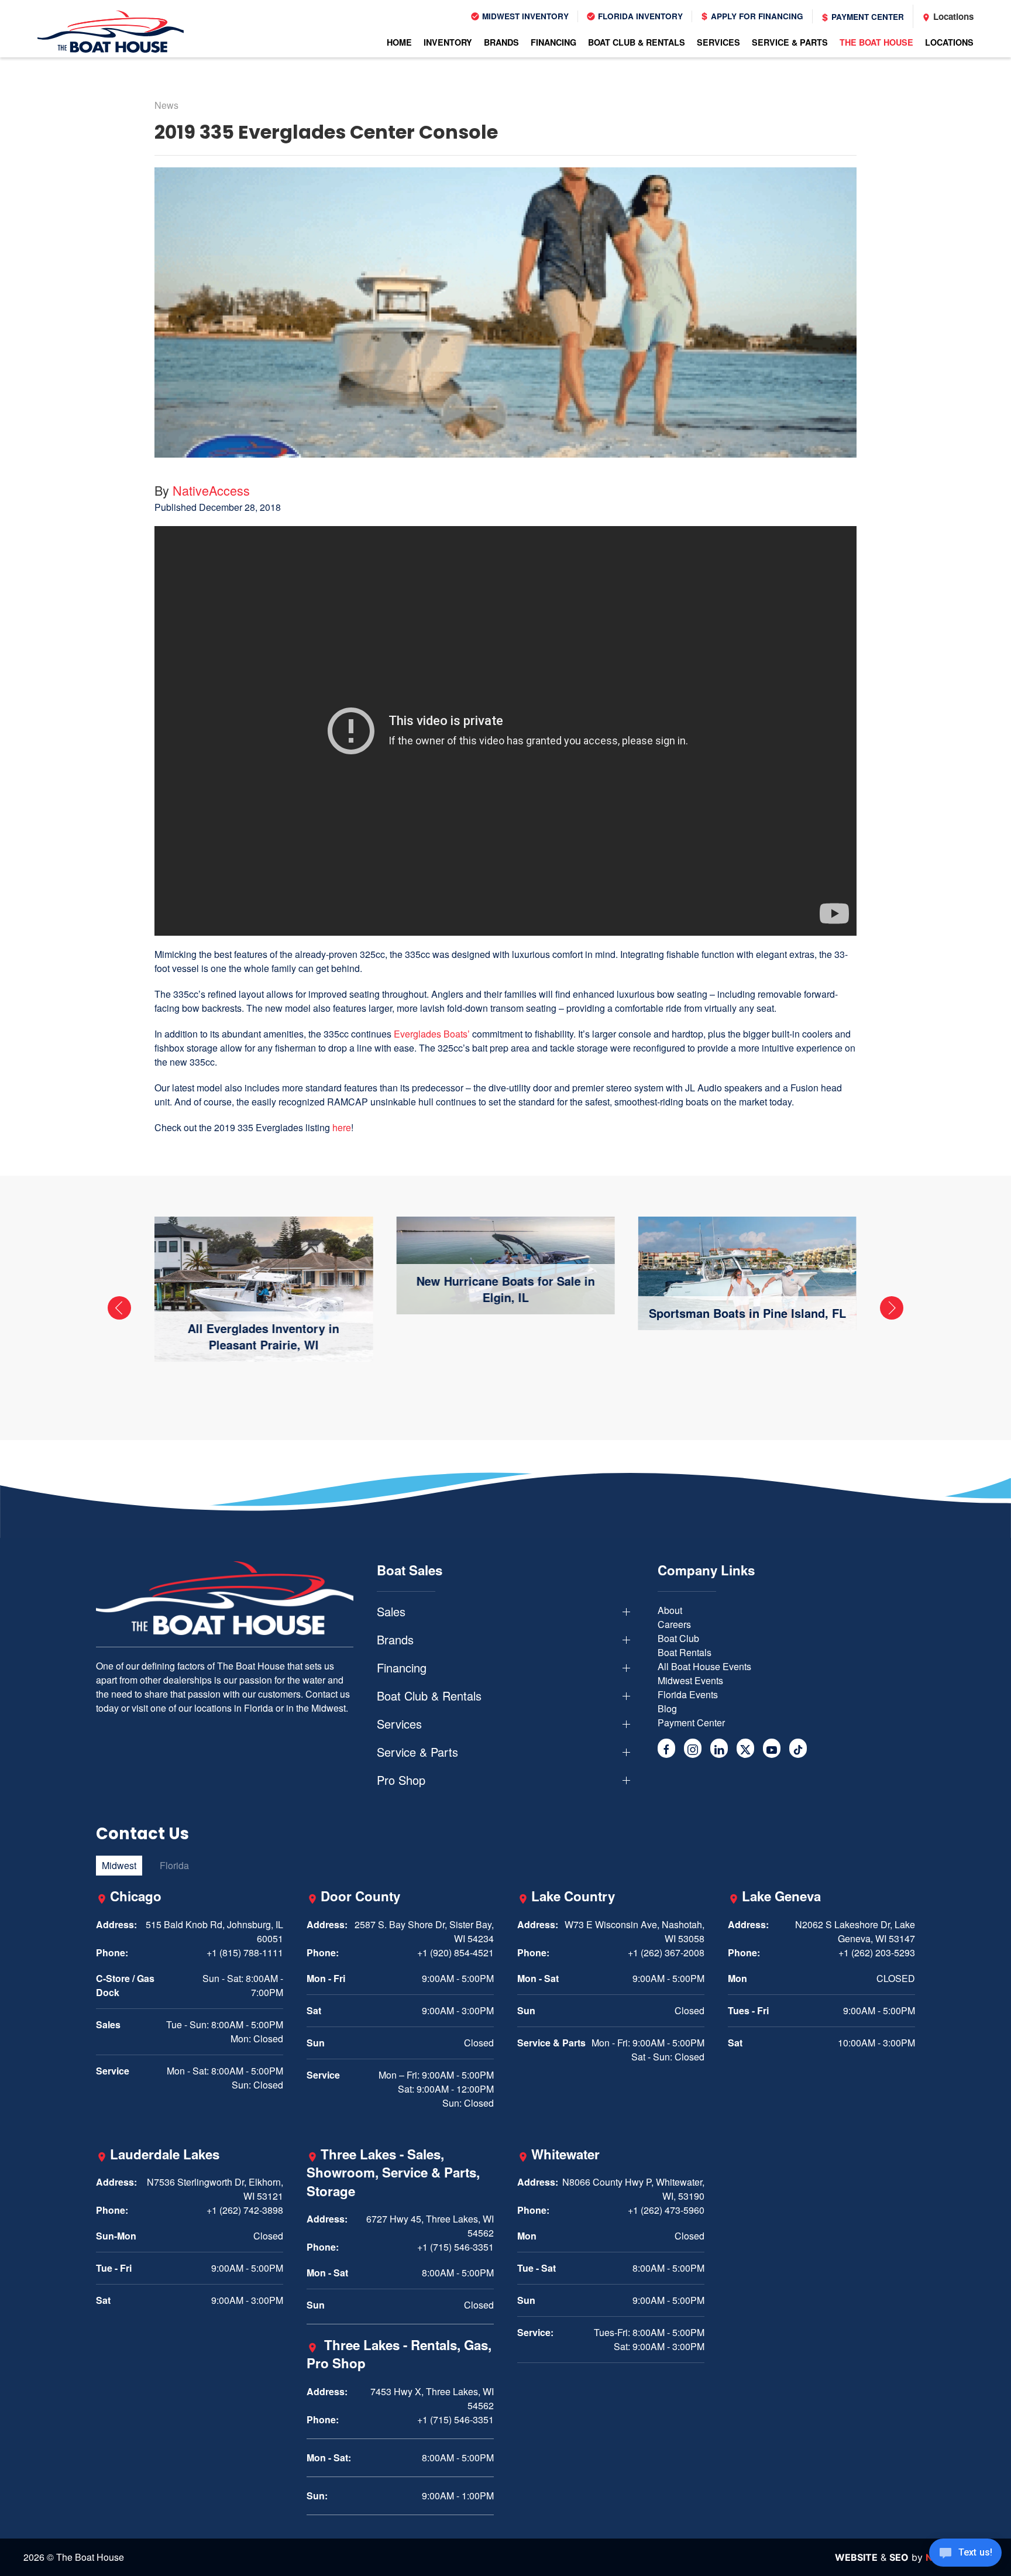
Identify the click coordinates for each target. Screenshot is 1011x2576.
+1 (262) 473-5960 (666, 2210)
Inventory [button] (448, 42)
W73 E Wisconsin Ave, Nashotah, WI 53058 (635, 1931)
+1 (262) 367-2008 (666, 1952)
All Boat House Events (704, 1666)
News (166, 105)
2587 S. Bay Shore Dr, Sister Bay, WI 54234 (424, 1931)
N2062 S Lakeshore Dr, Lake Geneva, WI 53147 (855, 1931)
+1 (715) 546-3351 (455, 2247)
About (670, 1610)
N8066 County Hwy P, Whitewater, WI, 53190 (633, 2189)
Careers (674, 1624)
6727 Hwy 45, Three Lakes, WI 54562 (430, 2226)
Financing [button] (553, 42)
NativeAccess (211, 490)
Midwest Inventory (524, 16)
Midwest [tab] (119, 1865)
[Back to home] (111, 32)
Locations (952, 16)
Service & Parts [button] (790, 42)
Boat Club (678, 1638)
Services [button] (718, 42)
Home (399, 42)
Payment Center (866, 17)
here (342, 1127)
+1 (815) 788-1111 (245, 1952)
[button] (119, 1308)
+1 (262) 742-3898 (245, 2210)
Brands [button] (501, 42)
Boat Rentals (685, 1652)
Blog (667, 1708)
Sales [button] (391, 1612)
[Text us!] (965, 2554)
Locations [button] (949, 42)
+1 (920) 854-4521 (455, 1952)
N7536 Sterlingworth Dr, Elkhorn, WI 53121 (215, 2189)
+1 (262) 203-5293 (877, 1952)
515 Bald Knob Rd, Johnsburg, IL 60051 (214, 1931)
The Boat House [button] (876, 42)
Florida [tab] (174, 1865)
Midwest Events (690, 1680)
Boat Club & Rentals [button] (637, 42)
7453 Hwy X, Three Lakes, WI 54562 (432, 2398)
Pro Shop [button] (401, 1780)
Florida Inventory (639, 16)
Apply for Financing (756, 16)
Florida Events (688, 1694)
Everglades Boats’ (432, 1034)
